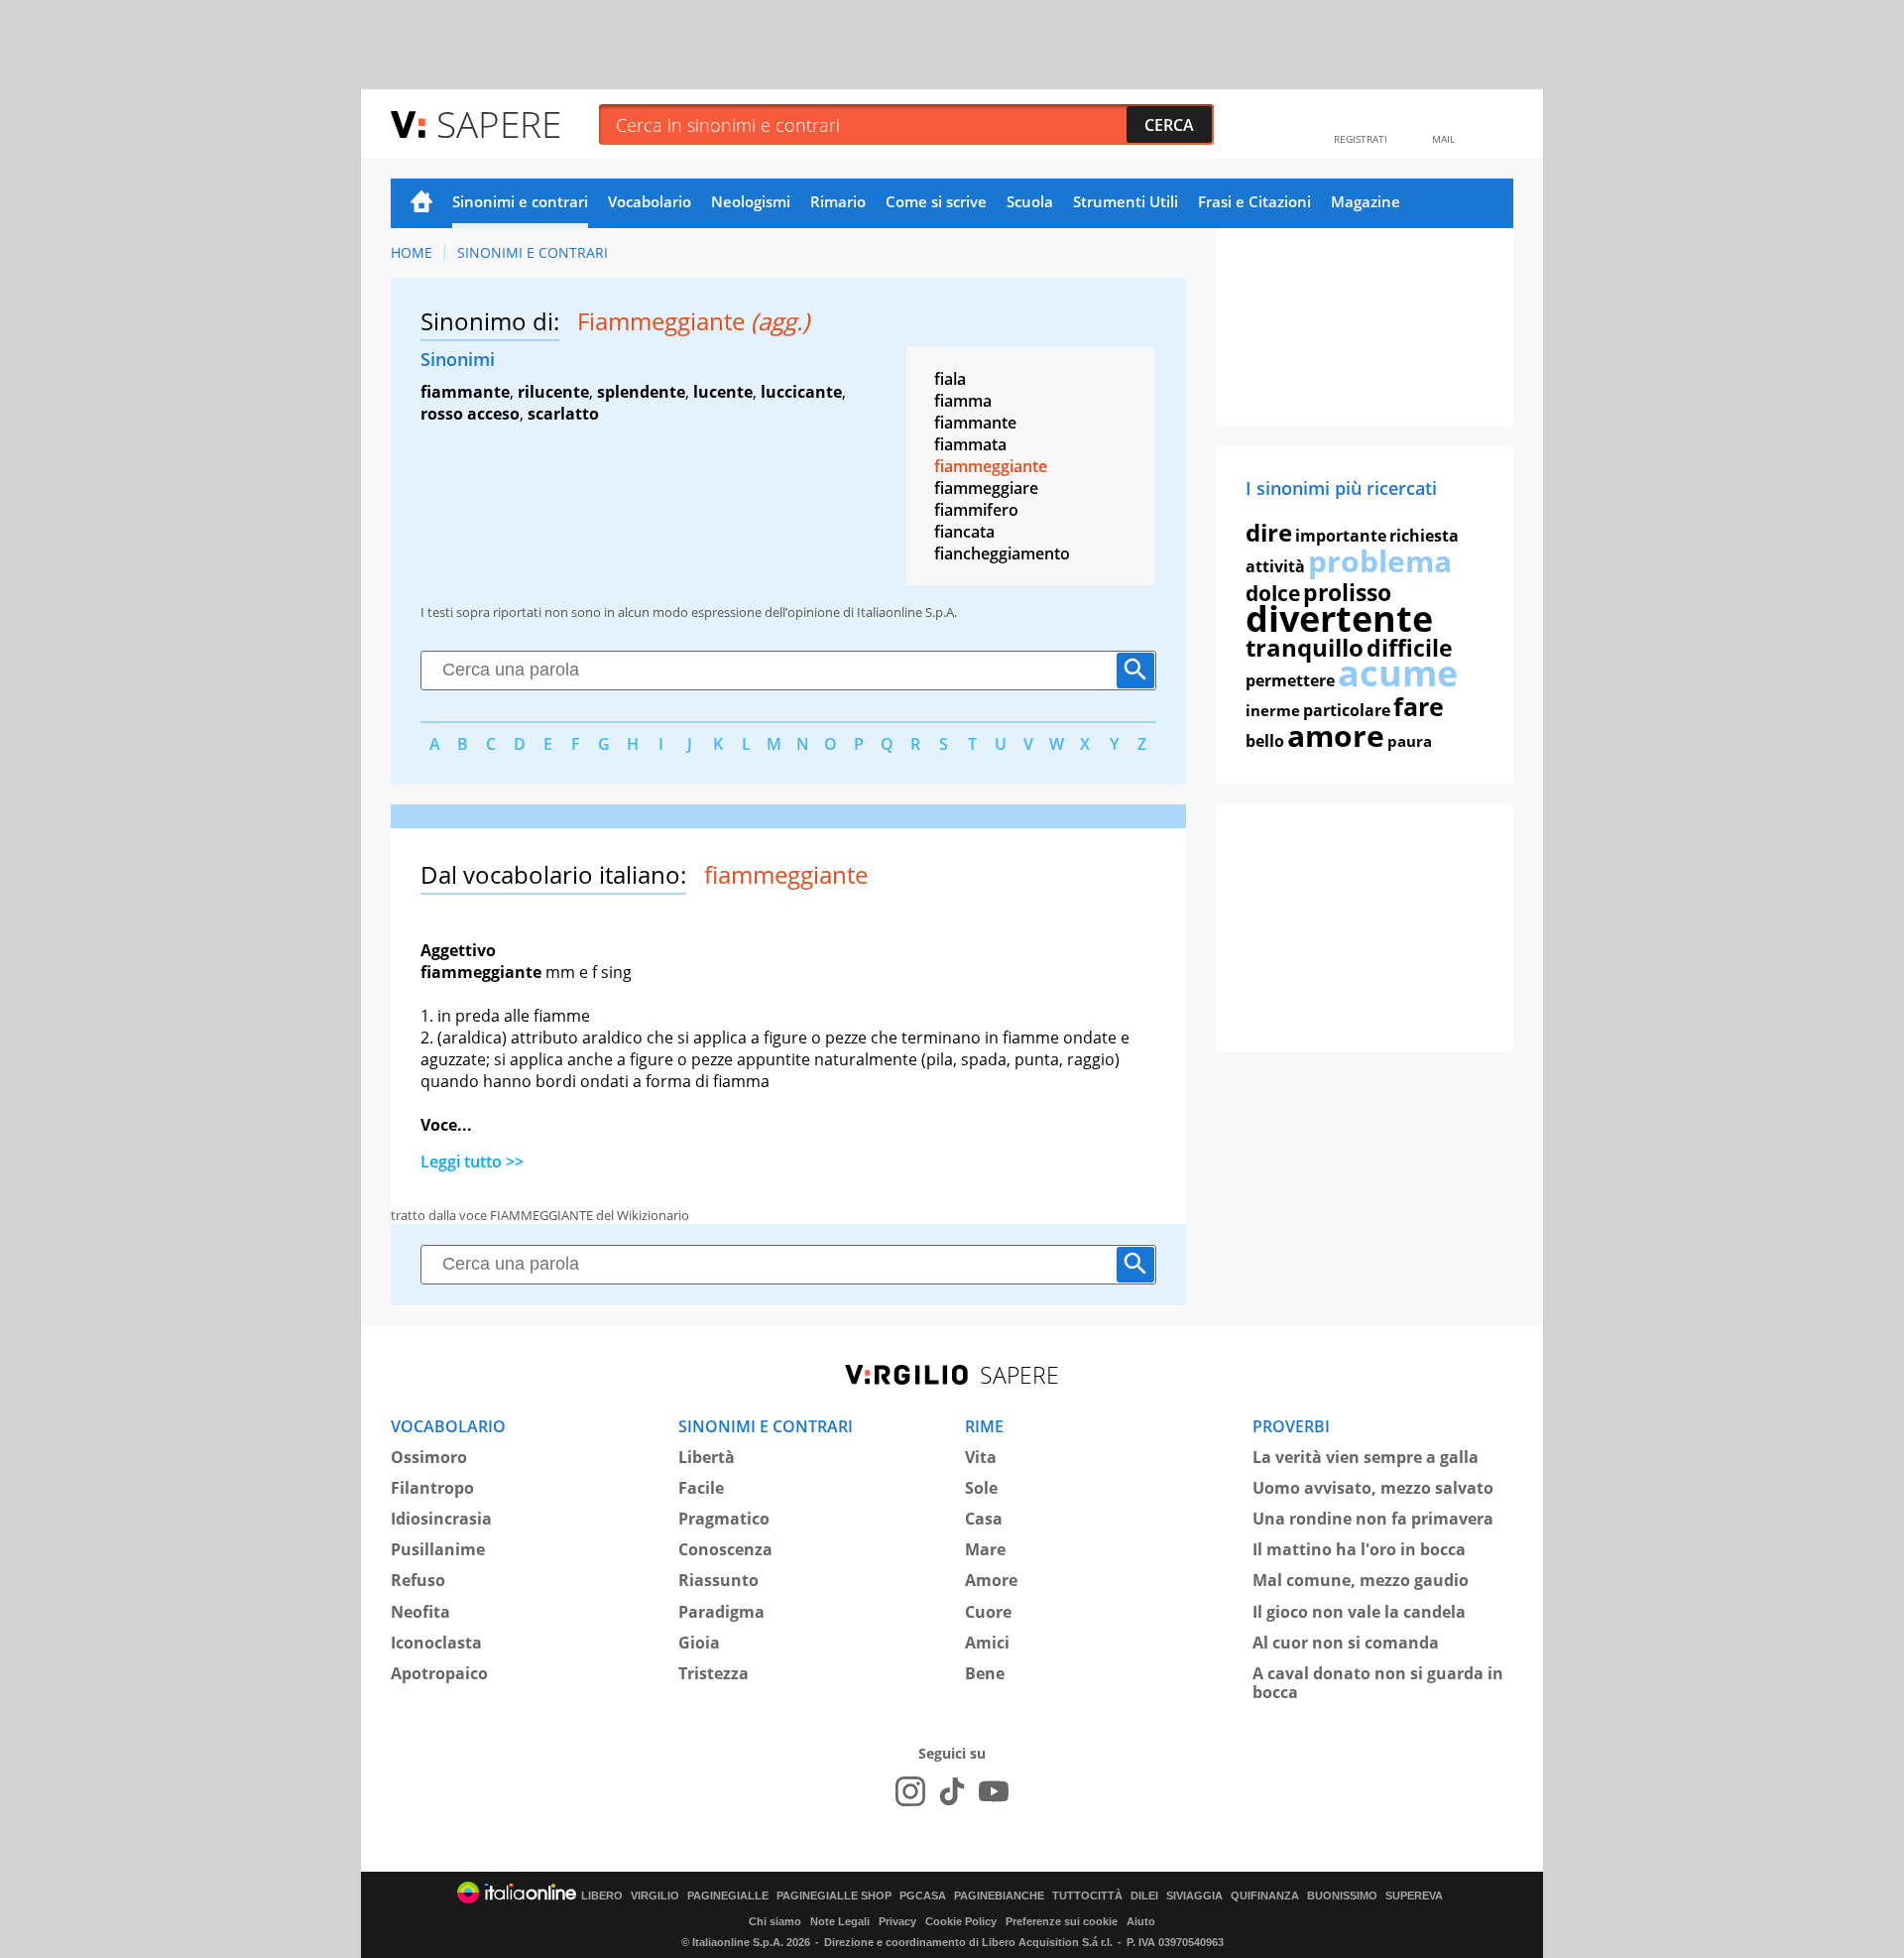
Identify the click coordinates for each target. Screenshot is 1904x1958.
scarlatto (563, 414)
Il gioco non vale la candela (1359, 1612)
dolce (1273, 593)
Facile (701, 1488)
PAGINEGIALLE (728, 1896)
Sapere (499, 123)
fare (1419, 706)
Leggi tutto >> (472, 1162)
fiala (950, 379)
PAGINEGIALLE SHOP (834, 1896)
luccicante (801, 392)
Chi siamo (775, 1921)
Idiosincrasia (441, 1519)
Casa (984, 1519)
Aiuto (1141, 1921)
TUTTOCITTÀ (1087, 1896)
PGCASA (923, 1896)
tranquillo (1305, 647)
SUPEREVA (1414, 1896)
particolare (1347, 710)
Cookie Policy (961, 1921)
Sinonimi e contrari (520, 201)
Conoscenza (725, 1549)
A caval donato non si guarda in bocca (1378, 1683)
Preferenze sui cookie (1062, 1921)
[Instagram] (910, 1791)
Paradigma (721, 1612)
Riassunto (718, 1580)
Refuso (418, 1580)
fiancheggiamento (1002, 553)
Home (421, 203)
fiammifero (976, 510)
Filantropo (432, 1488)
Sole (981, 1488)
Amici (987, 1643)
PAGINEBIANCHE (999, 1896)
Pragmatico (724, 1519)
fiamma (963, 401)
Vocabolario (650, 201)
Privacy (897, 1921)
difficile (1410, 648)
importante (1341, 536)
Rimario (838, 201)
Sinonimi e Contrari (533, 252)
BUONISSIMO (1342, 1896)
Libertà (707, 1457)
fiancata (964, 532)
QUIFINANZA (1265, 1896)
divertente (1339, 618)
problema (1380, 561)
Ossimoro (429, 1457)
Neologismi (751, 201)
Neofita (420, 1612)
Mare (985, 1549)
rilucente (553, 392)
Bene (985, 1673)
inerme (1273, 710)
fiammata (970, 444)
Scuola (1030, 201)
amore (1336, 735)
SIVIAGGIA (1194, 1896)
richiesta (1424, 536)
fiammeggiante (991, 466)
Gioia (699, 1643)
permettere (1290, 680)
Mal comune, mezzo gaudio (1361, 1580)
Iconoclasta (436, 1643)
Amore (991, 1580)
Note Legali (840, 1921)
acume (1398, 673)
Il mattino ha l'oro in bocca (1359, 1549)
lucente (723, 392)
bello (1265, 741)
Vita (981, 1457)
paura (1410, 741)
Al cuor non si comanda (1346, 1643)
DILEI (1144, 1896)
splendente (641, 392)
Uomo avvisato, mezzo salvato (1373, 1488)
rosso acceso (470, 414)
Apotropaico (439, 1673)
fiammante (465, 392)
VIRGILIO (655, 1896)
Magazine (1366, 201)
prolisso (1347, 592)
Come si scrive (936, 201)
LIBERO (602, 1896)
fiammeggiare (986, 488)
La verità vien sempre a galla (1366, 1457)
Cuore (988, 1612)
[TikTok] (952, 1791)
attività (1275, 566)
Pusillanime (438, 1549)
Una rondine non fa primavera (1373, 1519)
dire (1269, 532)
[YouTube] (994, 1791)
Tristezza (714, 1673)
